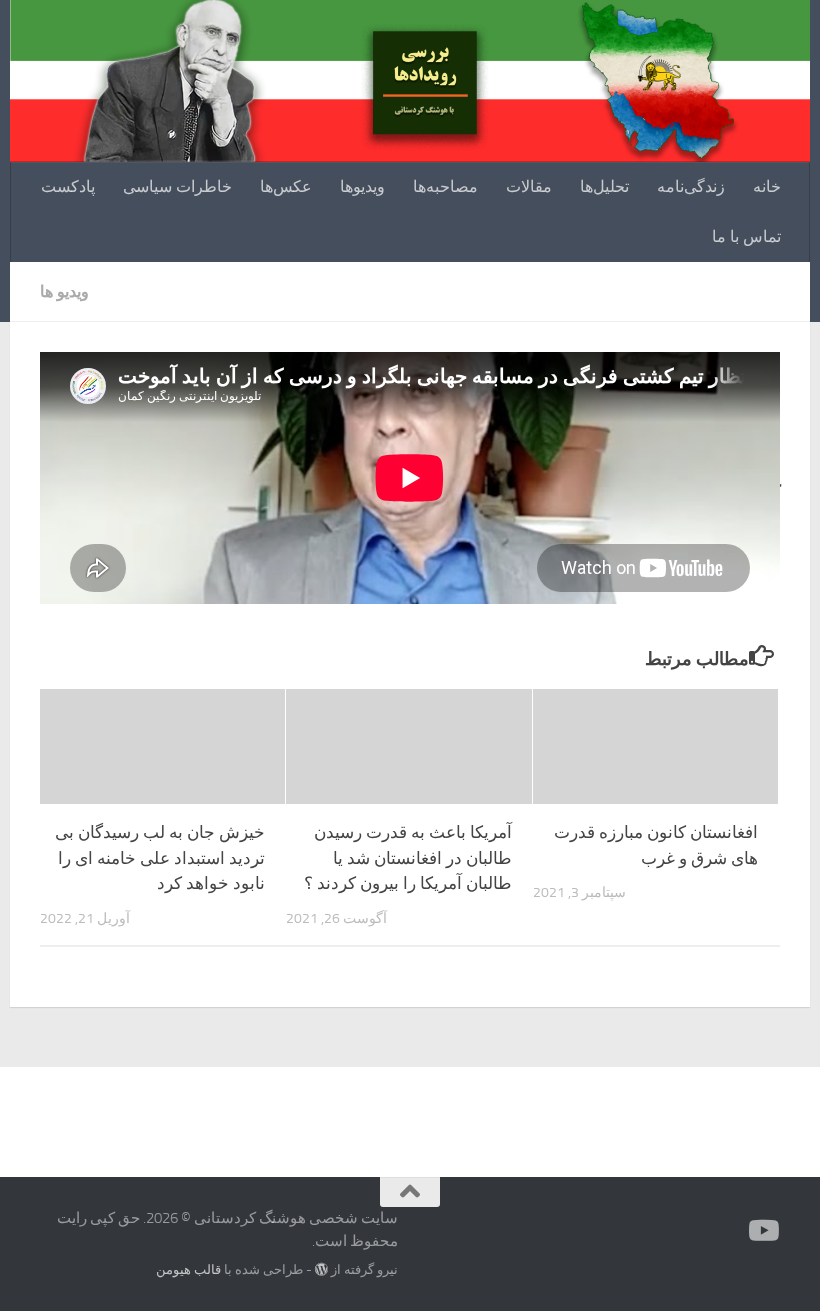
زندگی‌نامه (691, 186)
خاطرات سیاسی (177, 186)
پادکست (68, 186)
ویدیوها (362, 186)
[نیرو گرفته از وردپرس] (321, 1269)
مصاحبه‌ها (445, 186)
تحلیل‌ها (604, 186)
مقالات (529, 186)
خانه (767, 186)
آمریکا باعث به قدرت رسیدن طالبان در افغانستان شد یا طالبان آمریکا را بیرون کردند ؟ (408, 857)
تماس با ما (746, 236)
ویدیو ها (64, 291)
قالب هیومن (188, 1269)
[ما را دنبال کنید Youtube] (766, 1231)
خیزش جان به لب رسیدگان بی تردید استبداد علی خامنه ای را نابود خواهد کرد (160, 857)
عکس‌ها (286, 186)
